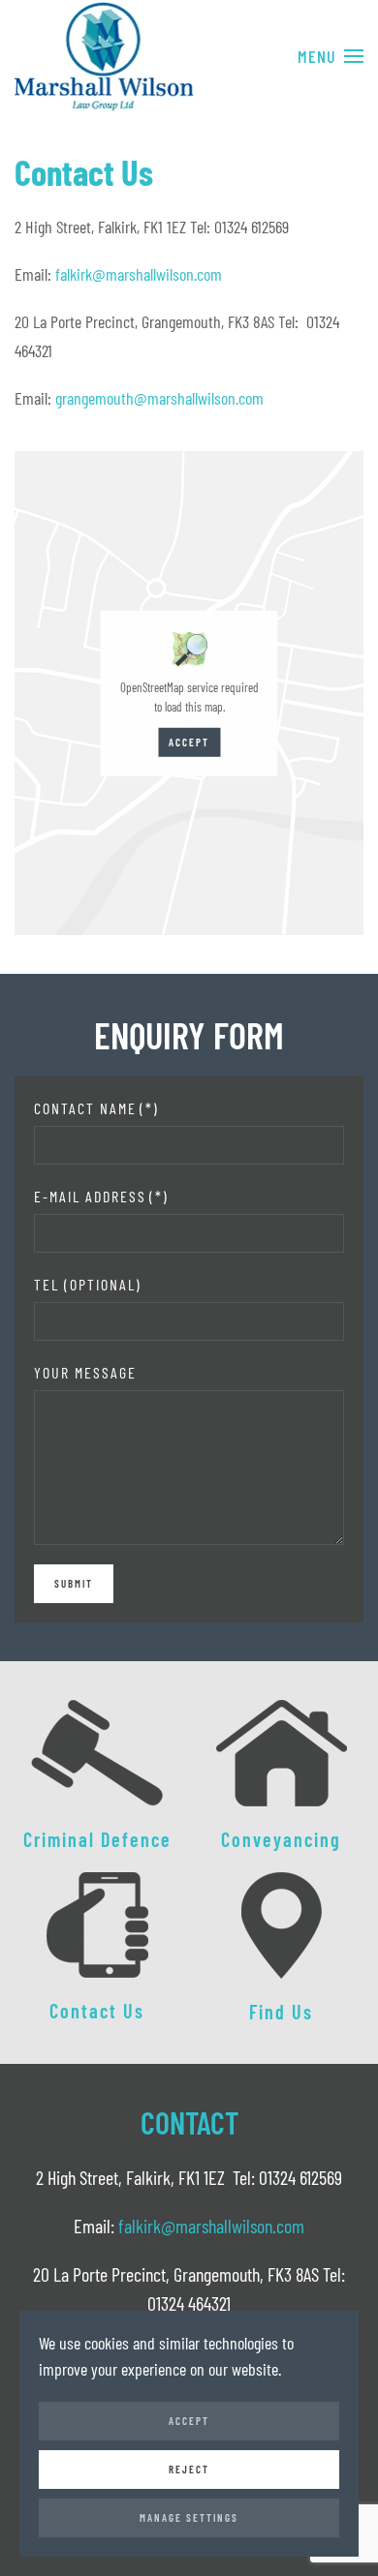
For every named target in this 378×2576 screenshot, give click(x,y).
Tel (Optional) (88, 1284)
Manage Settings (189, 2517)
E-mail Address (101, 1196)
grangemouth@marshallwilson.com (159, 398)
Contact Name (96, 1108)
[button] (331, 56)
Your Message (85, 1372)
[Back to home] (104, 56)
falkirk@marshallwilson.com (139, 274)
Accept (189, 741)
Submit (74, 1583)
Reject (189, 2469)
